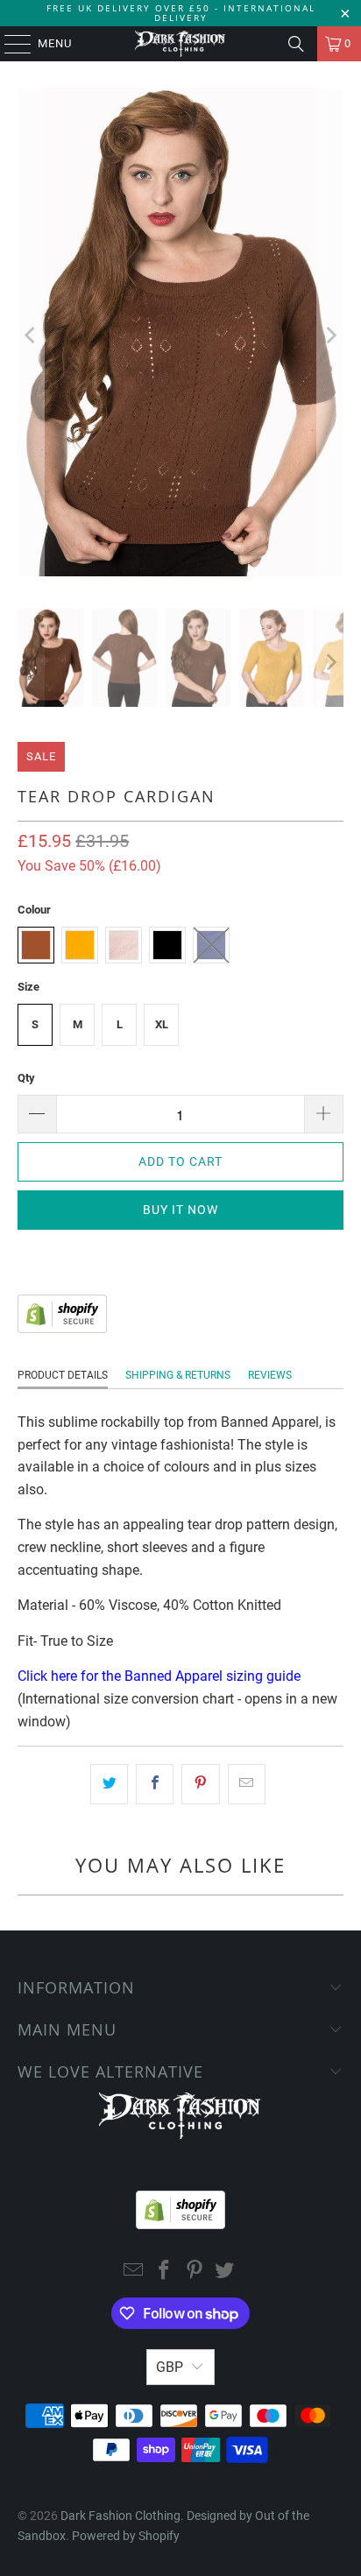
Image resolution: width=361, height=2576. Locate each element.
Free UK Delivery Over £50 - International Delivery (181, 13)
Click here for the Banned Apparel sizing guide (159, 1676)
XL (162, 1024)
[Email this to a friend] (247, 1784)
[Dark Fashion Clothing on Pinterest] (195, 2272)
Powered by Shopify (126, 2536)
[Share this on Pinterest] (200, 1784)
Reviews (270, 1375)
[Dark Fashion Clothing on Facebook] (165, 2272)
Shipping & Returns (178, 1375)
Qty (26, 1078)
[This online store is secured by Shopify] (62, 1328)
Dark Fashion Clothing (120, 2516)
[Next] (330, 335)
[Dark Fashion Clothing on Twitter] (225, 2272)
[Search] (296, 44)
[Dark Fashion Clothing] (180, 44)
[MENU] (9, 44)
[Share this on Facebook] (155, 1784)
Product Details (63, 1375)
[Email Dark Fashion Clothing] (134, 2272)
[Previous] (31, 335)
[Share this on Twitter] (109, 1784)
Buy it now (180, 1210)
